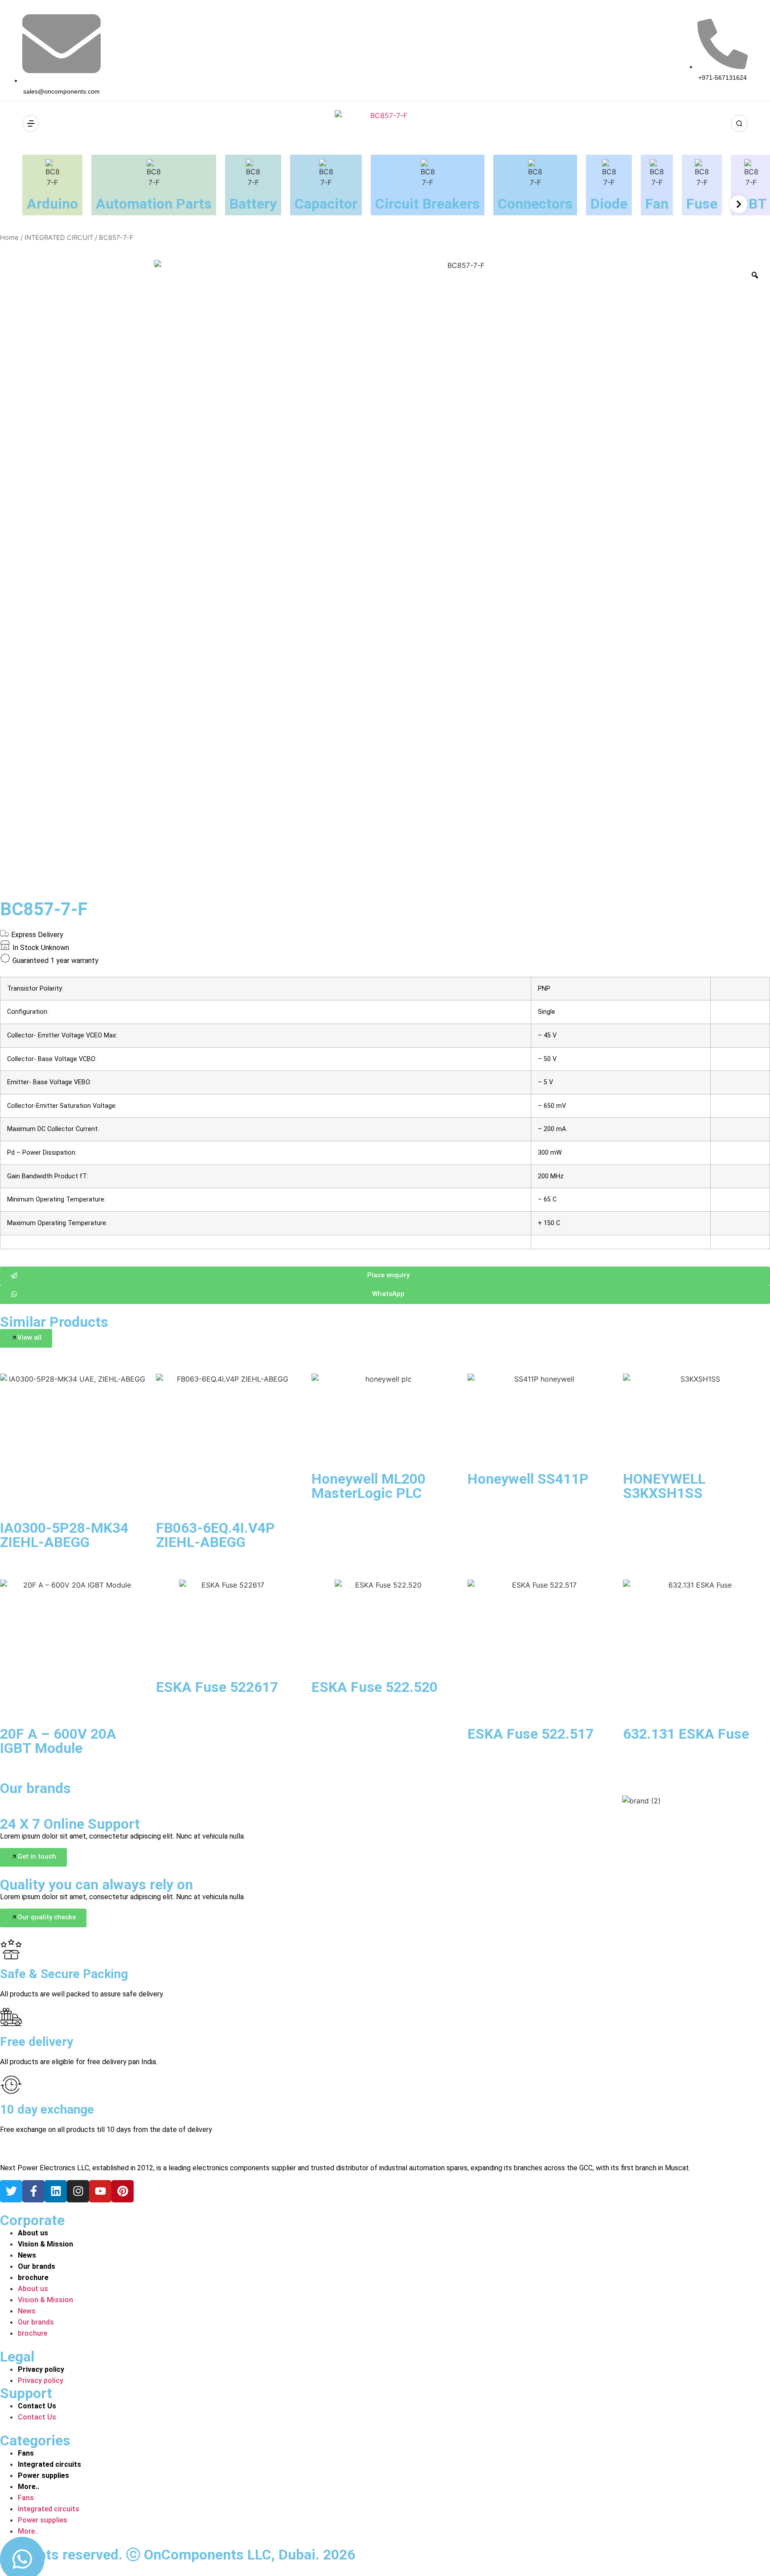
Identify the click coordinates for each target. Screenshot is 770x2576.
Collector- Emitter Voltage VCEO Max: (62, 1036)
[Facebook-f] (33, 2191)
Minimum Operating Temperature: (56, 1200)
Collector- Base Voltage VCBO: (52, 1059)
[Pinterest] (123, 2191)
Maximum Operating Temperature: (57, 1223)
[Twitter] (11, 2191)
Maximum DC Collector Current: (53, 1129)
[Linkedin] (56, 2191)
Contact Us (37, 2406)
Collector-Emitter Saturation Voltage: (62, 1106)
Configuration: (28, 1012)
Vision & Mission (45, 2244)
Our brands (37, 2266)
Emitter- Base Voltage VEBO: (49, 1082)
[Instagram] (78, 2191)
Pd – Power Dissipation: (42, 1153)
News (27, 2255)
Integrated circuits (49, 2464)
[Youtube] (100, 2191)
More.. (29, 2487)
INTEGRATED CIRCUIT (59, 238)
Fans (26, 2453)
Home (9, 238)
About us (33, 2233)
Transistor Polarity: (35, 989)
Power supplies (43, 2475)
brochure (33, 2278)
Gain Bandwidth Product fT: (48, 1177)
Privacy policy (41, 2369)
